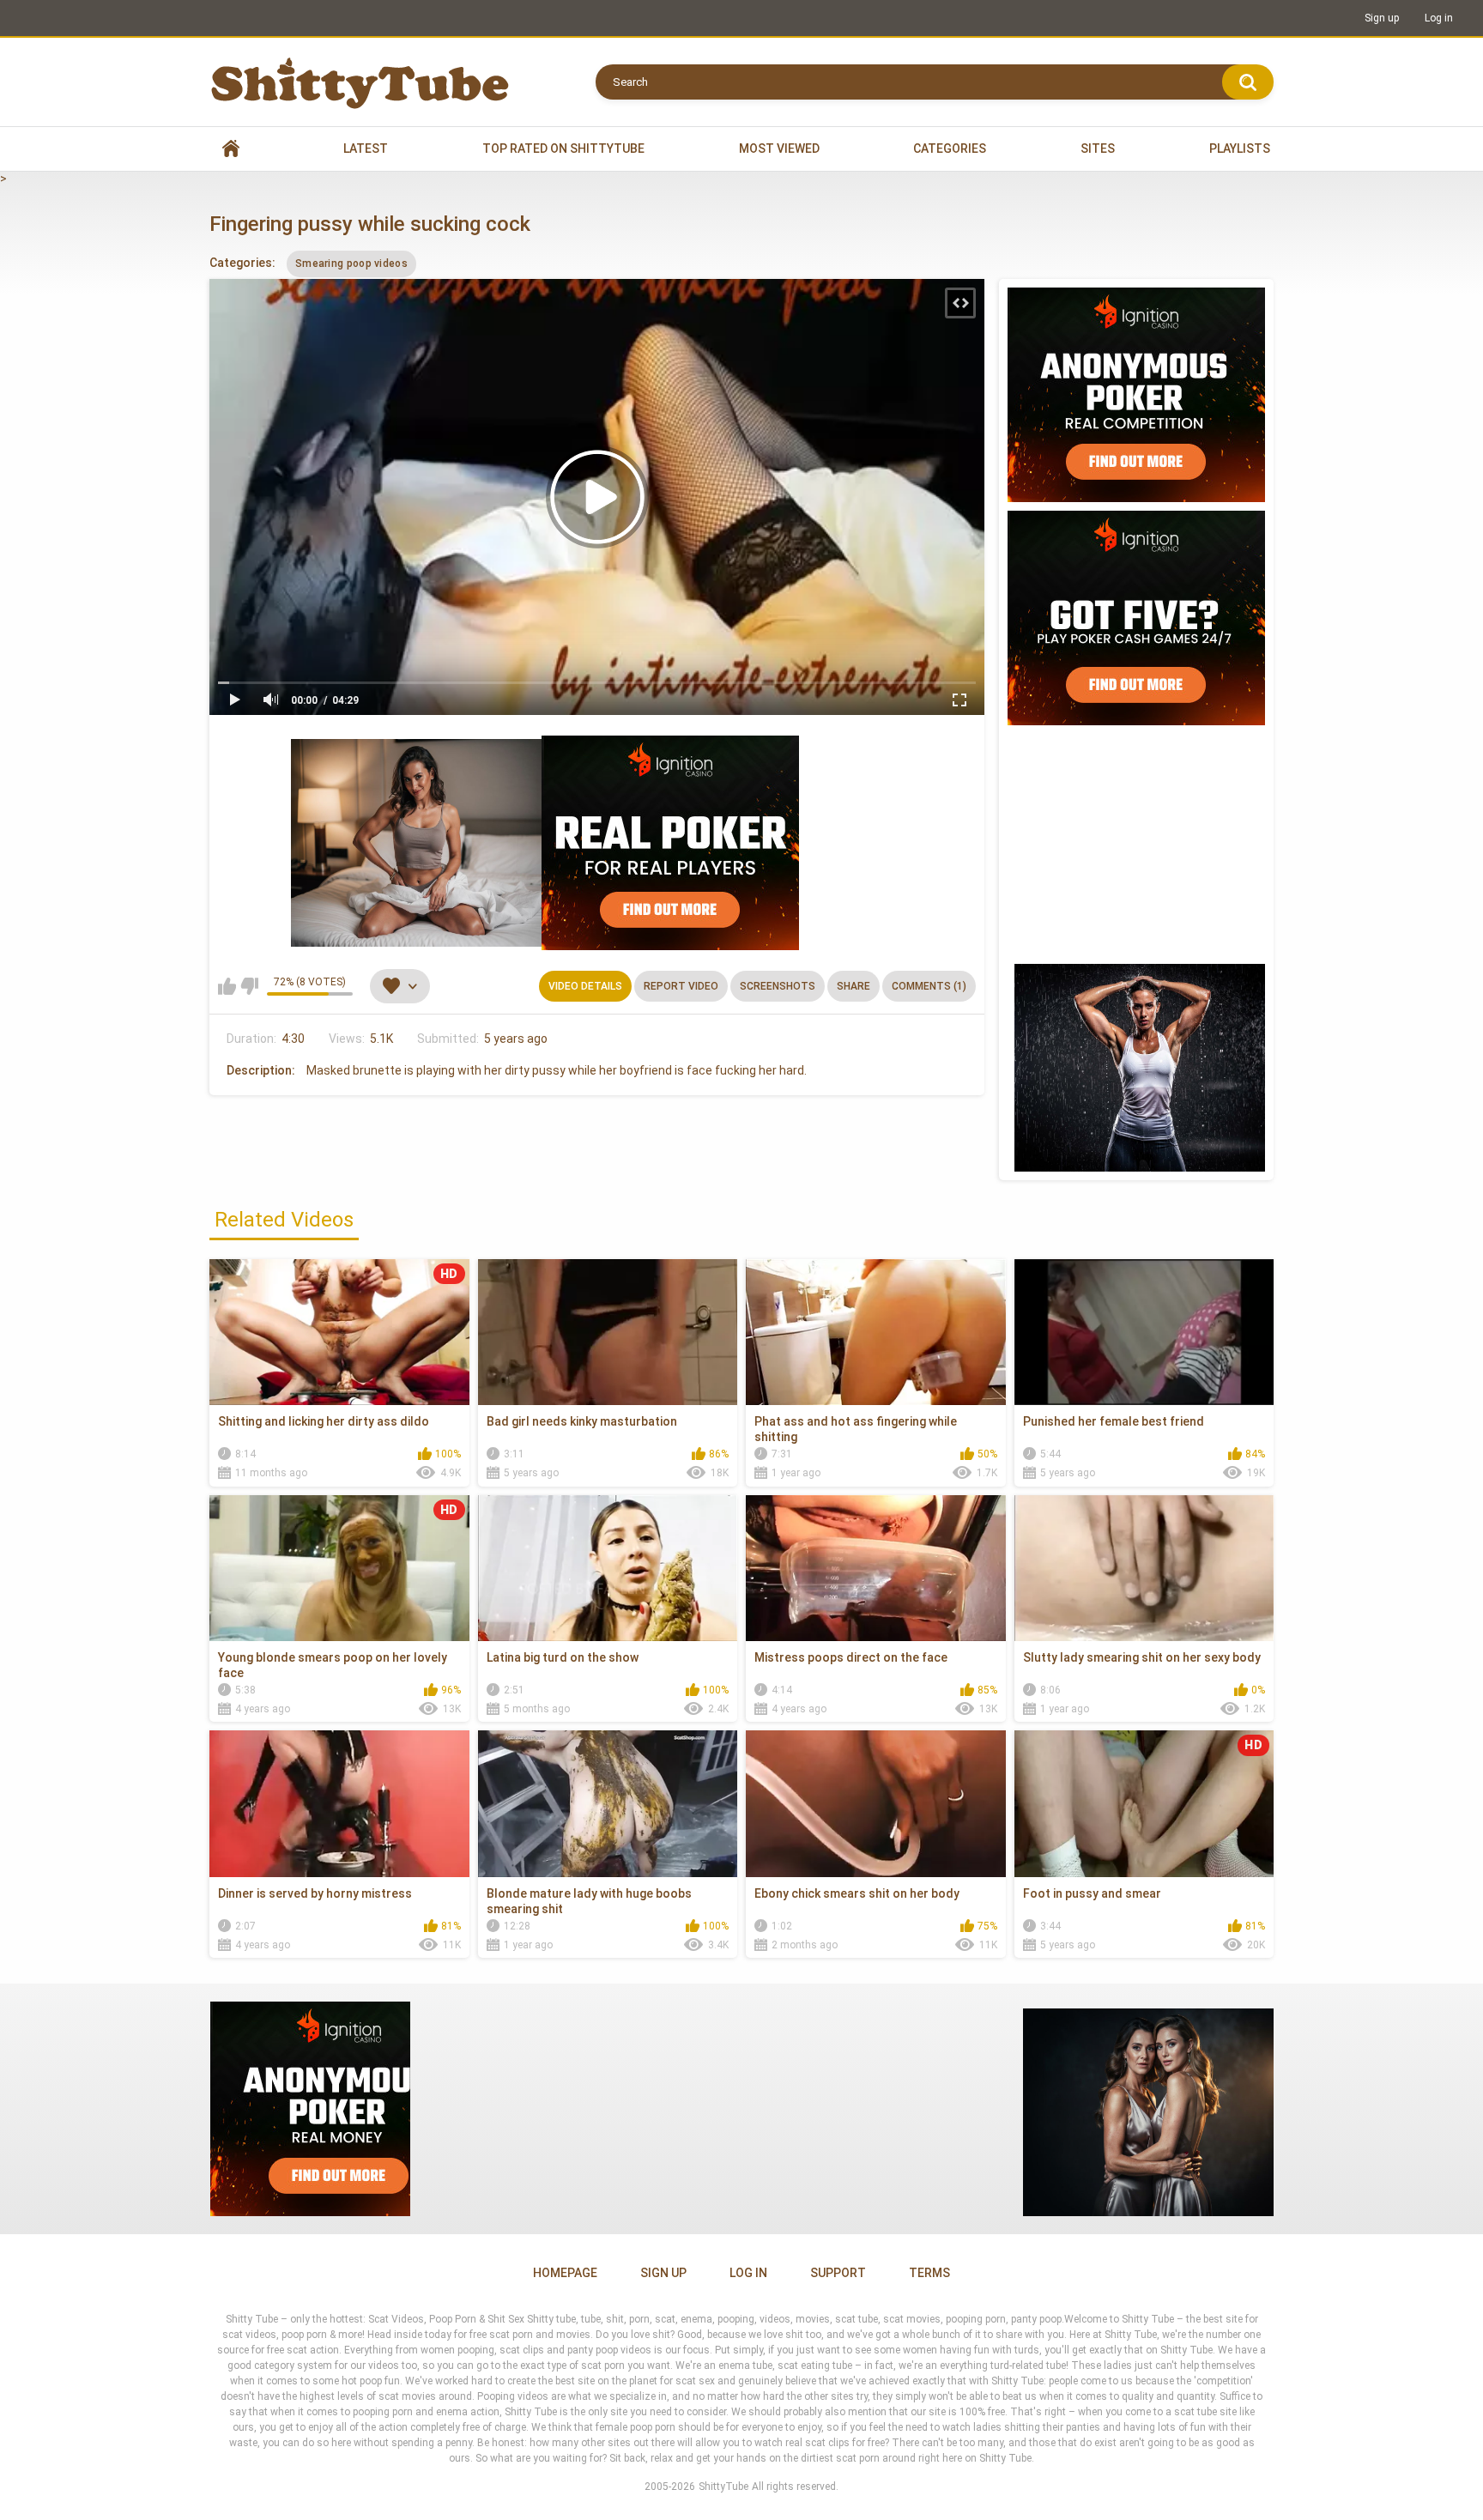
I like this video (227, 986)
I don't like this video (249, 986)
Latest (366, 148)
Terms (929, 2273)
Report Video (681, 986)
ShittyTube (723, 2487)
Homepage (565, 2273)
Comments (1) (929, 986)
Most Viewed (779, 148)
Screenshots (778, 986)
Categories (950, 148)
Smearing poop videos (351, 264)
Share (853, 986)
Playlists (1240, 148)
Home (231, 149)
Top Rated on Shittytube (563, 148)
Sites (1098, 148)
